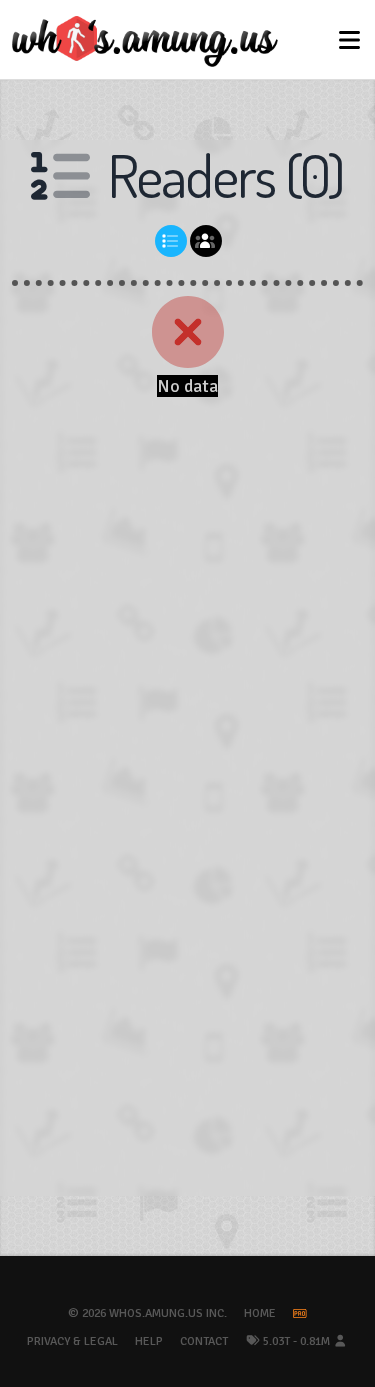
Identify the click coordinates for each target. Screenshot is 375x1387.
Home (260, 1313)
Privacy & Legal (72, 1341)
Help (149, 1341)
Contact (204, 1341)
